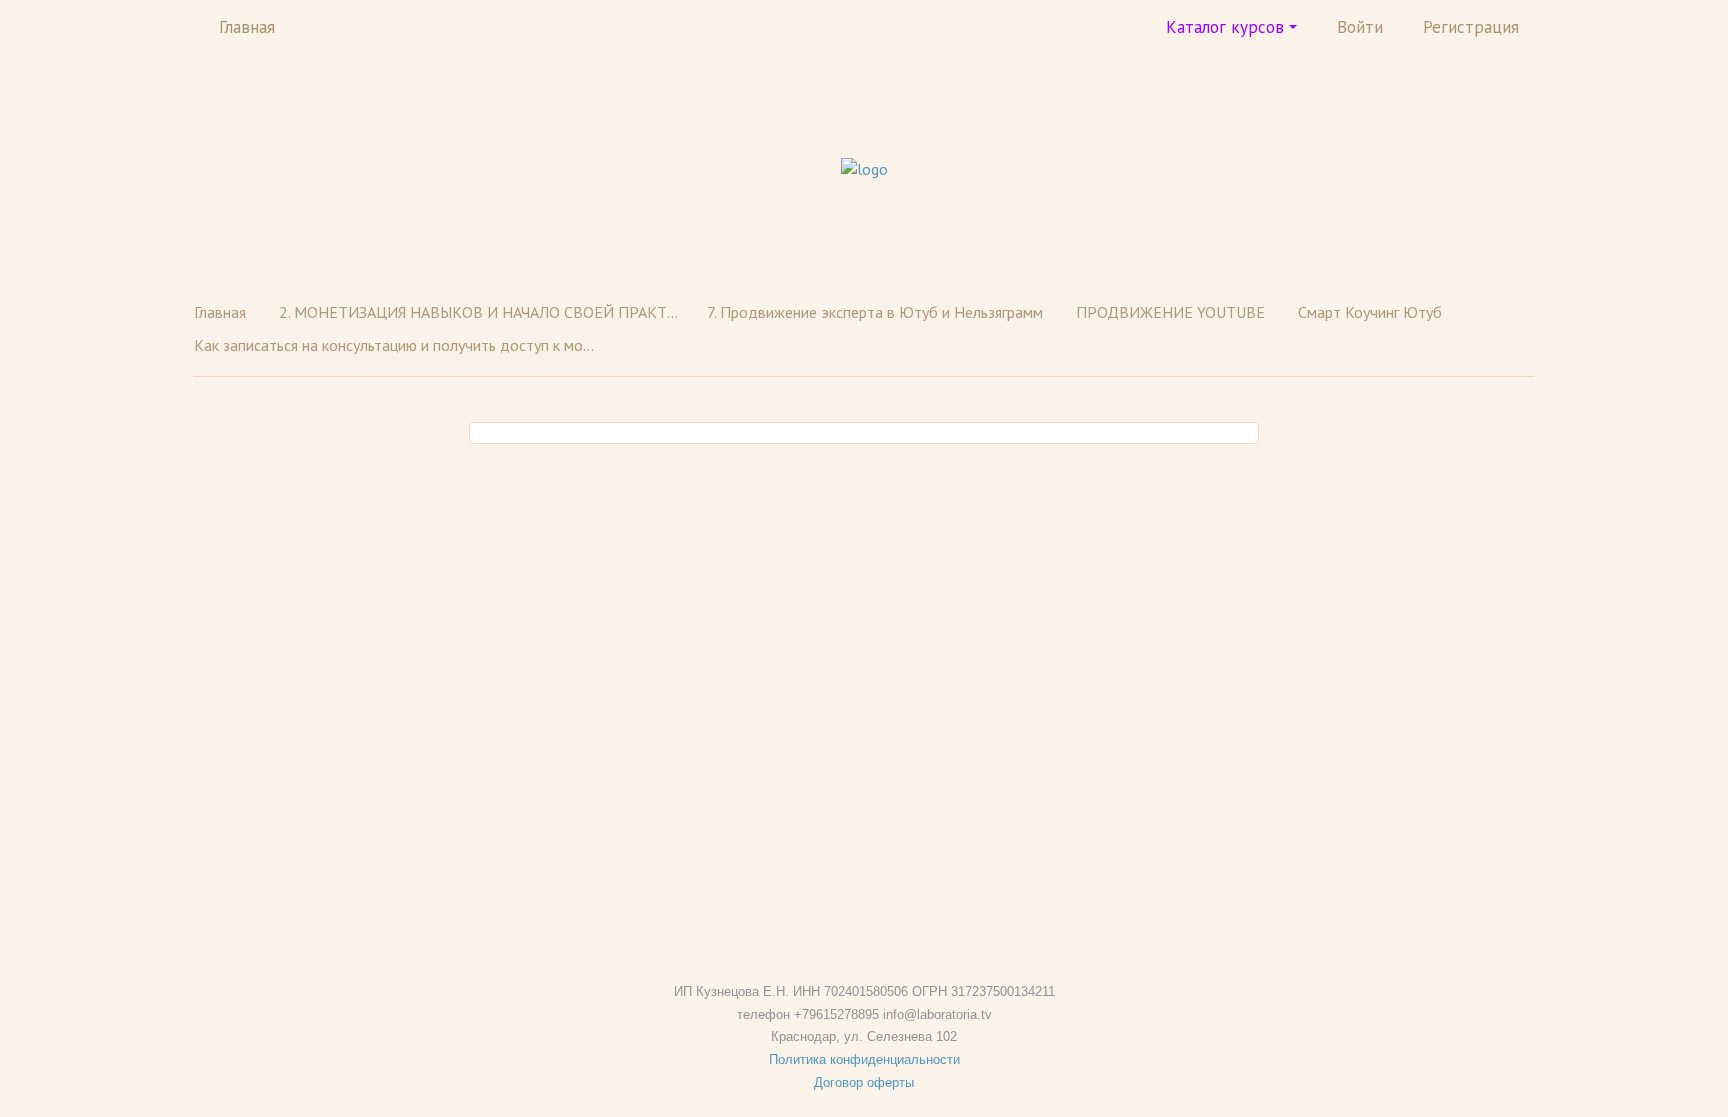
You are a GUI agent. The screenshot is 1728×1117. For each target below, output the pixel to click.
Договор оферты (864, 1082)
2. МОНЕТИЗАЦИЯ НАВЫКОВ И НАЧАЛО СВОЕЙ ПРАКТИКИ (479, 312)
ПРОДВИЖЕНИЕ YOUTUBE (1170, 312)
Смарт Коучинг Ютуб (1370, 312)
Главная (247, 27)
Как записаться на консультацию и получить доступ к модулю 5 (394, 345)
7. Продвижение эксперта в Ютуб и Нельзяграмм (875, 312)
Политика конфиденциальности (864, 1059)
